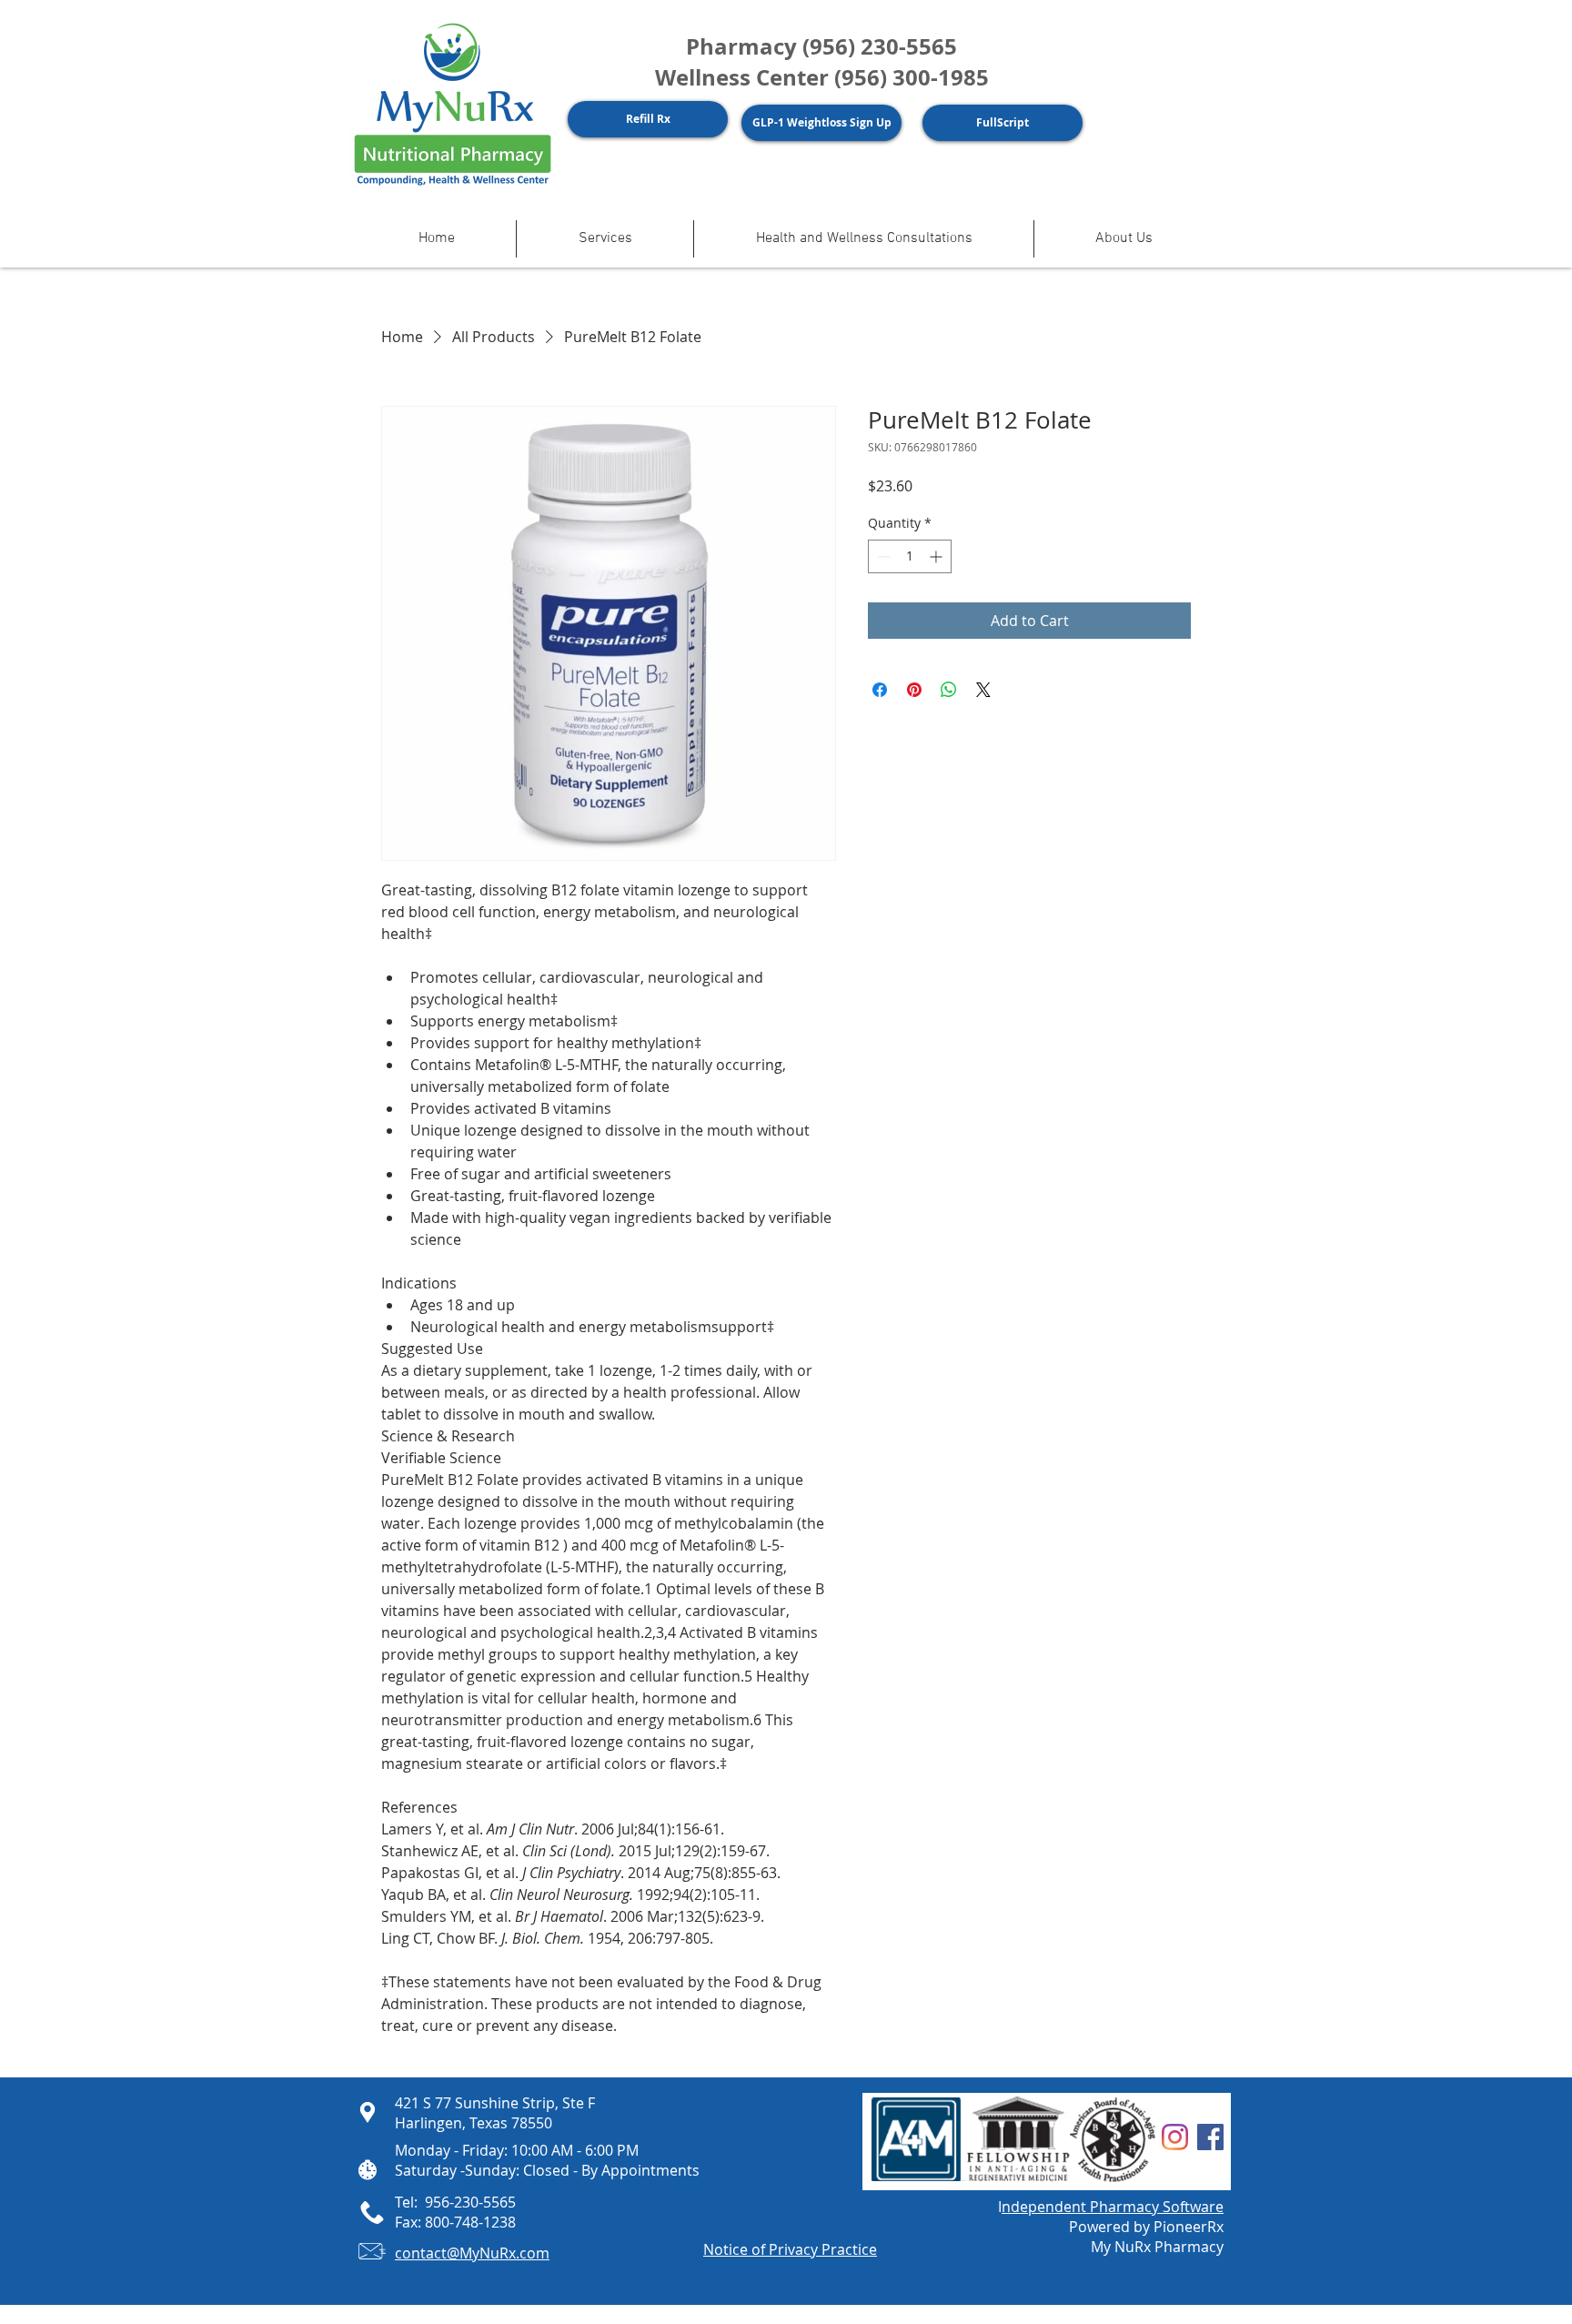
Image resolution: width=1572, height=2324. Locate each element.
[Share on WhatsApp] (949, 690)
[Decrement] (882, 556)
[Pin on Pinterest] (914, 690)
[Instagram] (1175, 2137)
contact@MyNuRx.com (472, 2253)
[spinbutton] (910, 556)
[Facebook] (1210, 2137)
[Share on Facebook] (880, 690)
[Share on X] (983, 690)
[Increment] (937, 556)
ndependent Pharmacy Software (1113, 2207)
